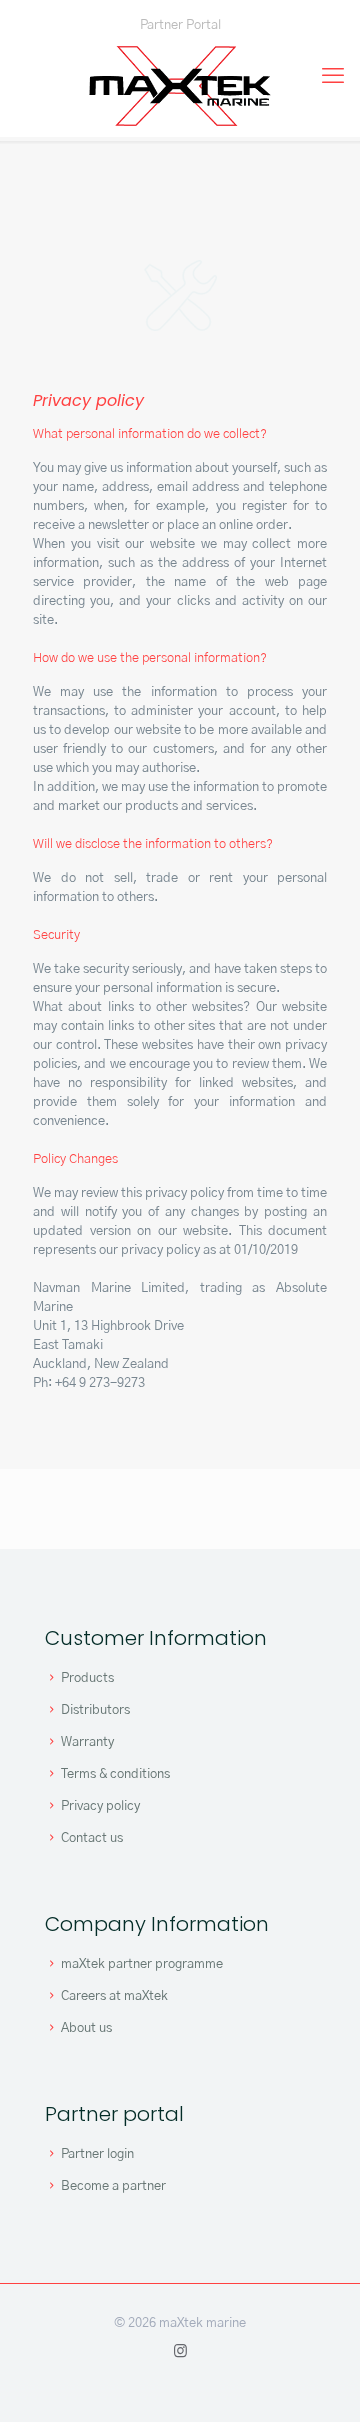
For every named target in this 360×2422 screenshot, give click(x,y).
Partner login (97, 2154)
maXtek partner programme (142, 1964)
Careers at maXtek (114, 1996)
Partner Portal (180, 25)
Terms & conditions (115, 1774)
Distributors (95, 1710)
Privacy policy (100, 1806)
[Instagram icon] (180, 2351)
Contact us (92, 1838)
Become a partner (113, 2186)
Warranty (87, 1742)
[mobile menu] (333, 76)
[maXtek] (180, 86)
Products (87, 1678)
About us (86, 2028)
